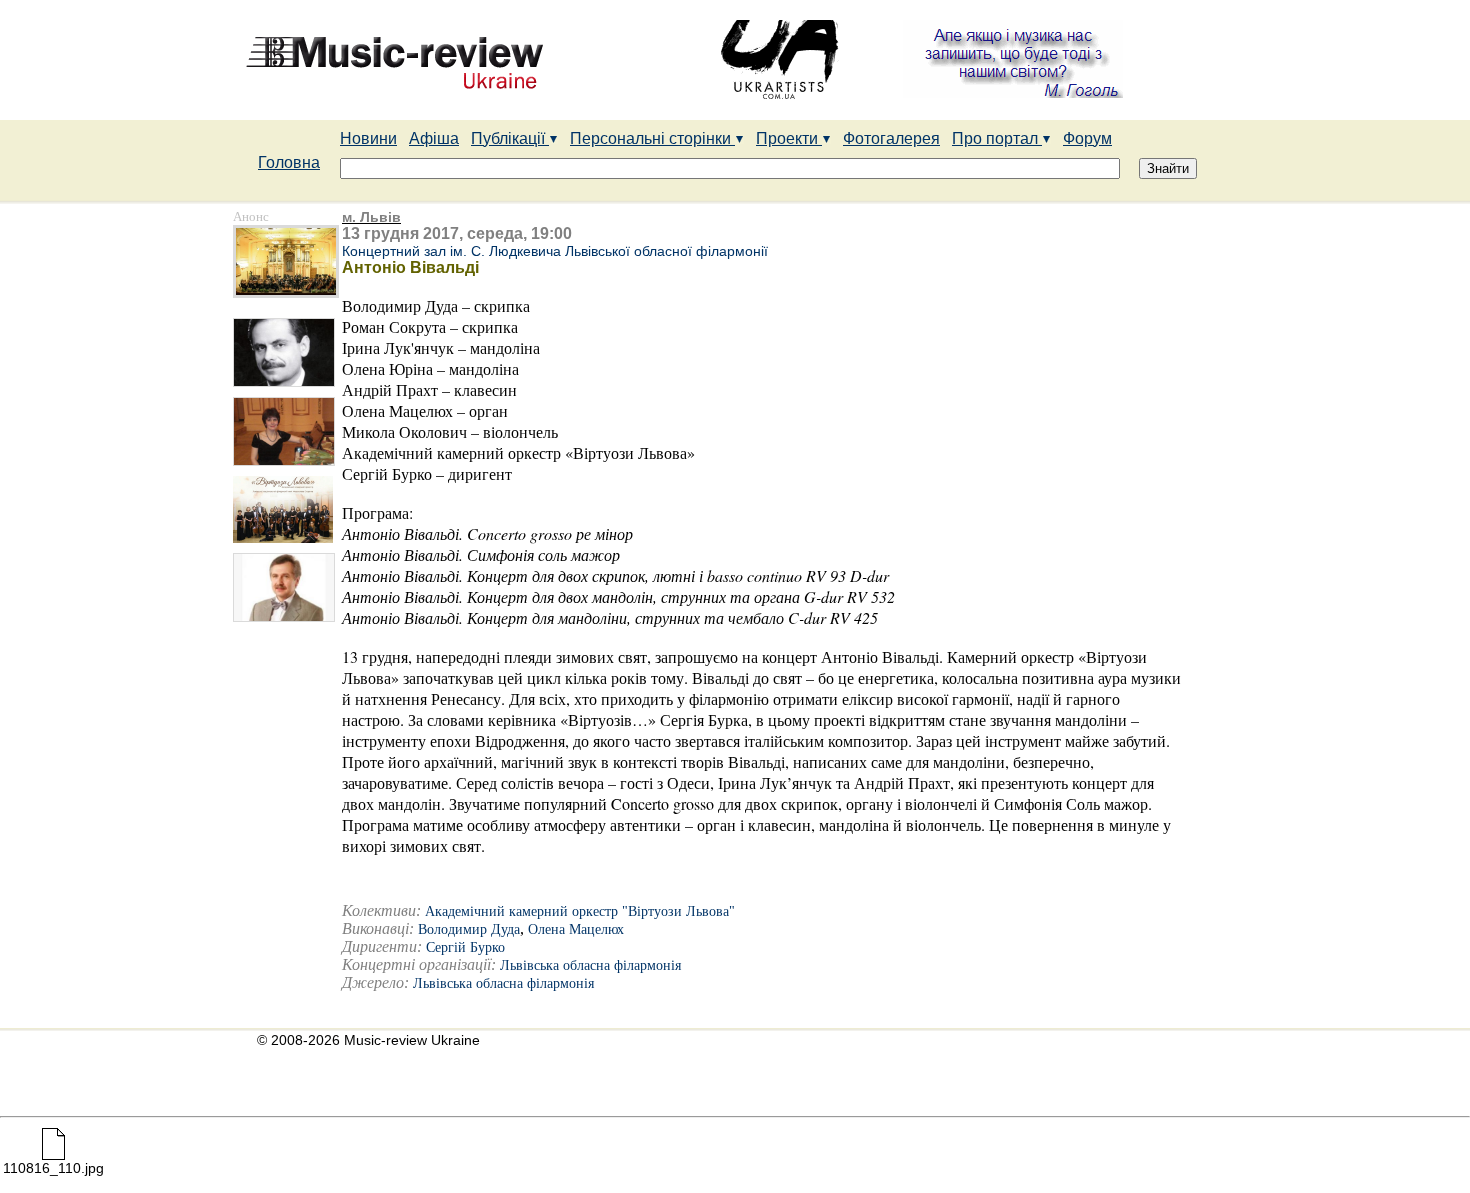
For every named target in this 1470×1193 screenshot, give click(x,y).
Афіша (434, 138)
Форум (1087, 138)
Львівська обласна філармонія (590, 965)
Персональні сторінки (652, 138)
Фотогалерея (891, 138)
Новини (368, 138)
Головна (289, 162)
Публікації (510, 138)
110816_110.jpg (53, 1168)
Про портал (997, 138)
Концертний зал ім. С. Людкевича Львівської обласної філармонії (555, 251)
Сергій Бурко (465, 947)
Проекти (789, 138)
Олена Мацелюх (576, 929)
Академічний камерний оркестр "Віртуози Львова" (580, 911)
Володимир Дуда (469, 929)
